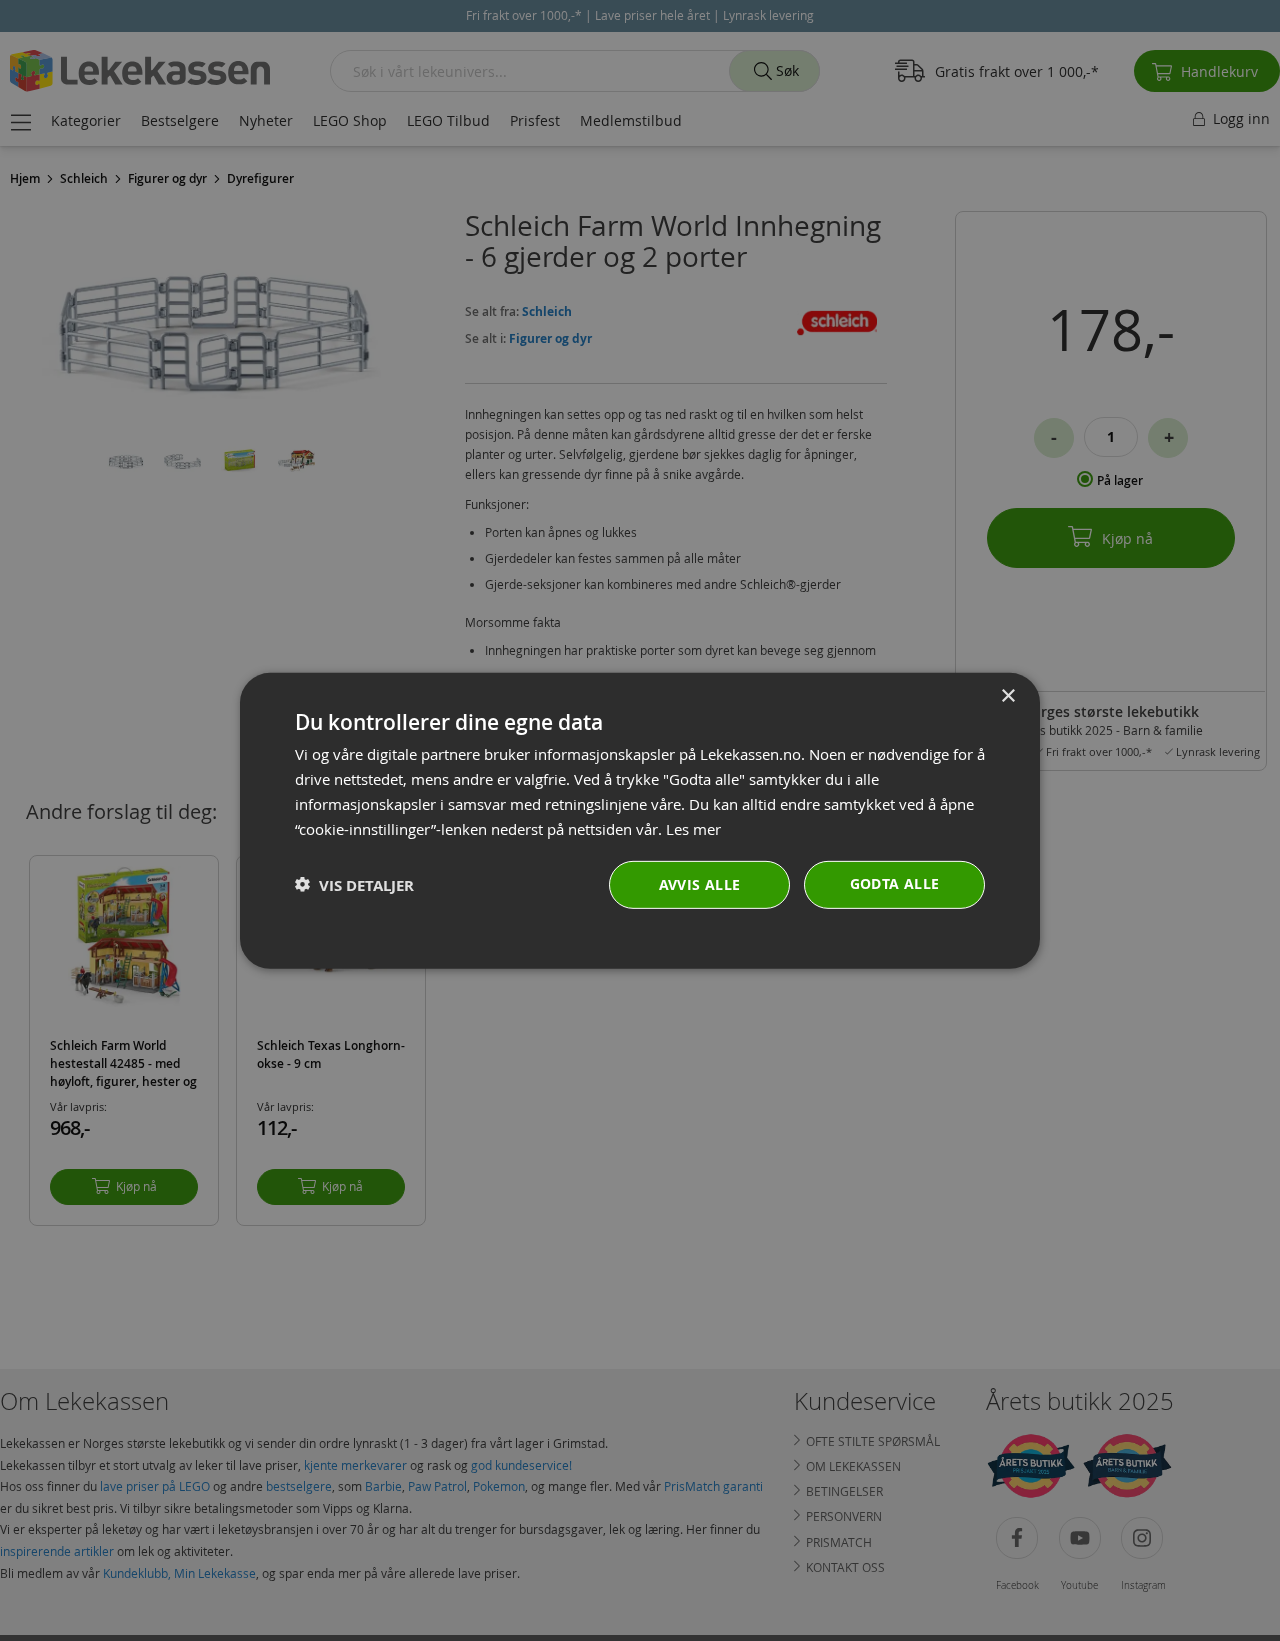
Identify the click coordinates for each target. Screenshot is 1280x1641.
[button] (354, 884)
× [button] (1007, 695)
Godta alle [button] (895, 883)
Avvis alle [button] (700, 884)
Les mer (693, 828)
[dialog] (640, 820)
